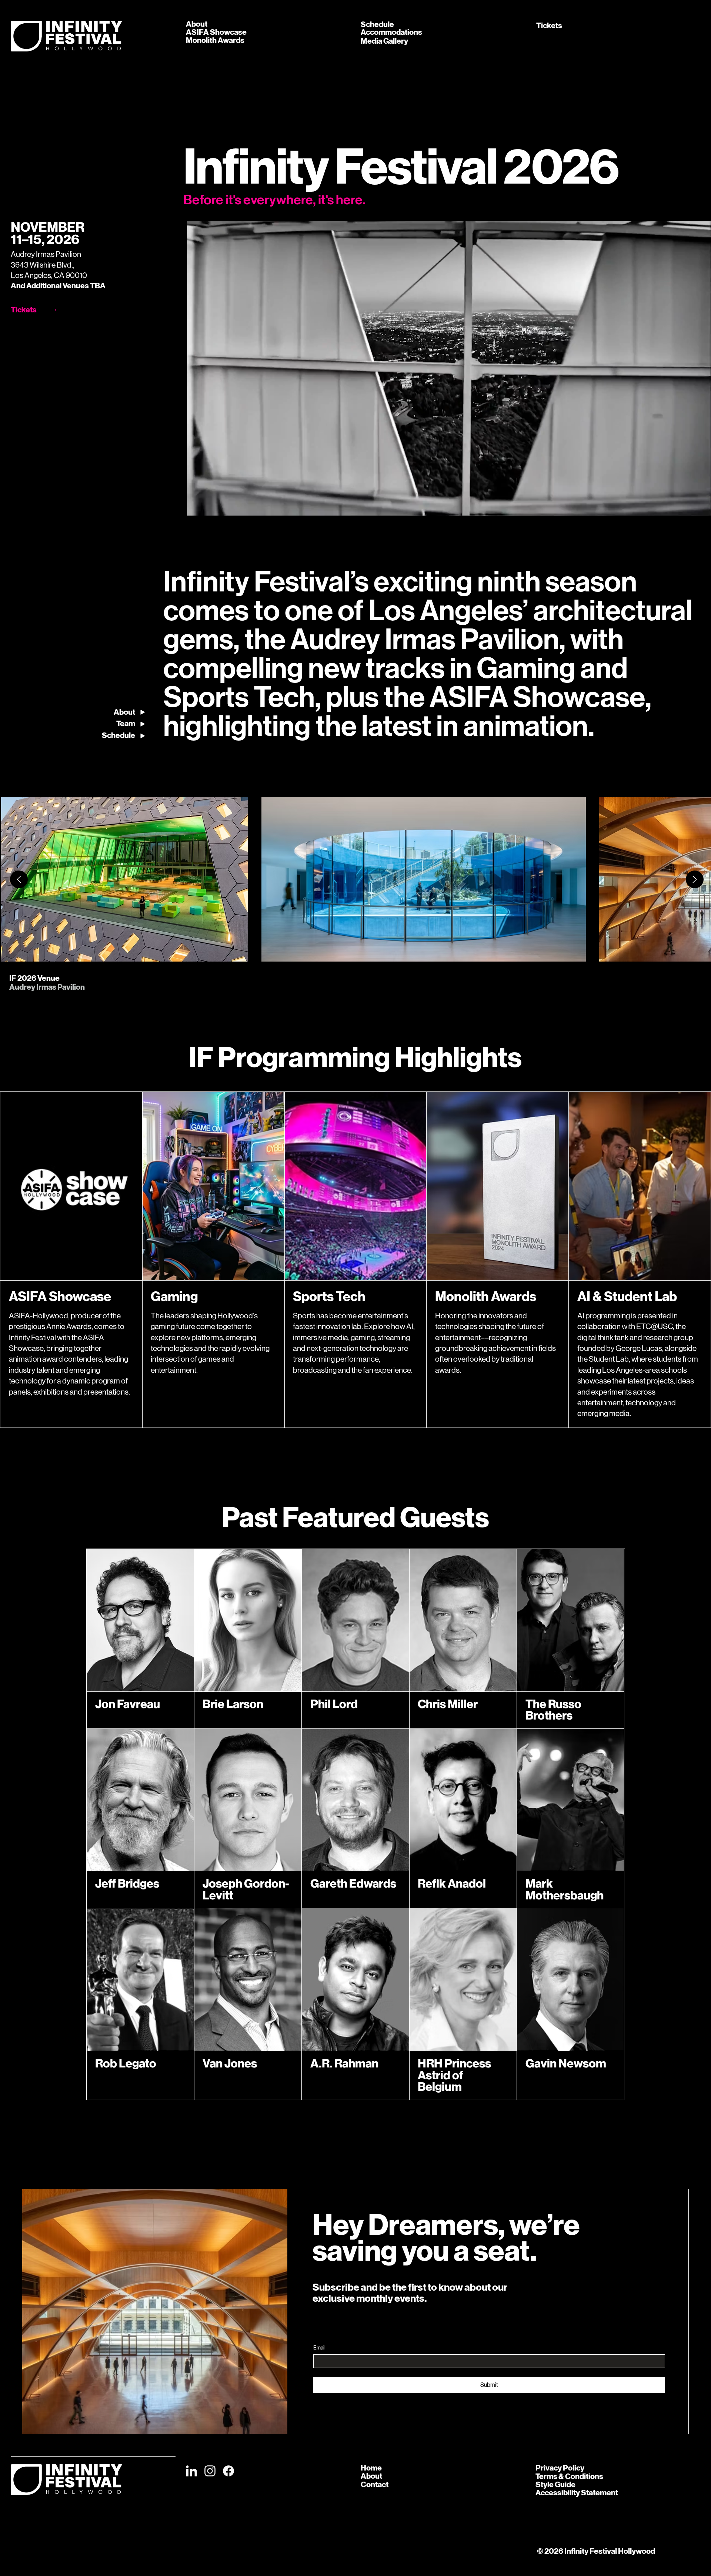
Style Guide (555, 2485)
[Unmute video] (213, 507)
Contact (375, 2485)
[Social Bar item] (191, 2471)
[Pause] (200, 507)
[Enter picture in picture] (688, 507)
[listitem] (125, 879)
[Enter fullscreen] (698, 507)
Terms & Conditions (569, 2476)
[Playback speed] (678, 507)
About (371, 2476)
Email (319, 2348)
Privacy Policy (560, 2468)
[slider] (449, 498)
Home (371, 2468)
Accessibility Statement (577, 2493)
